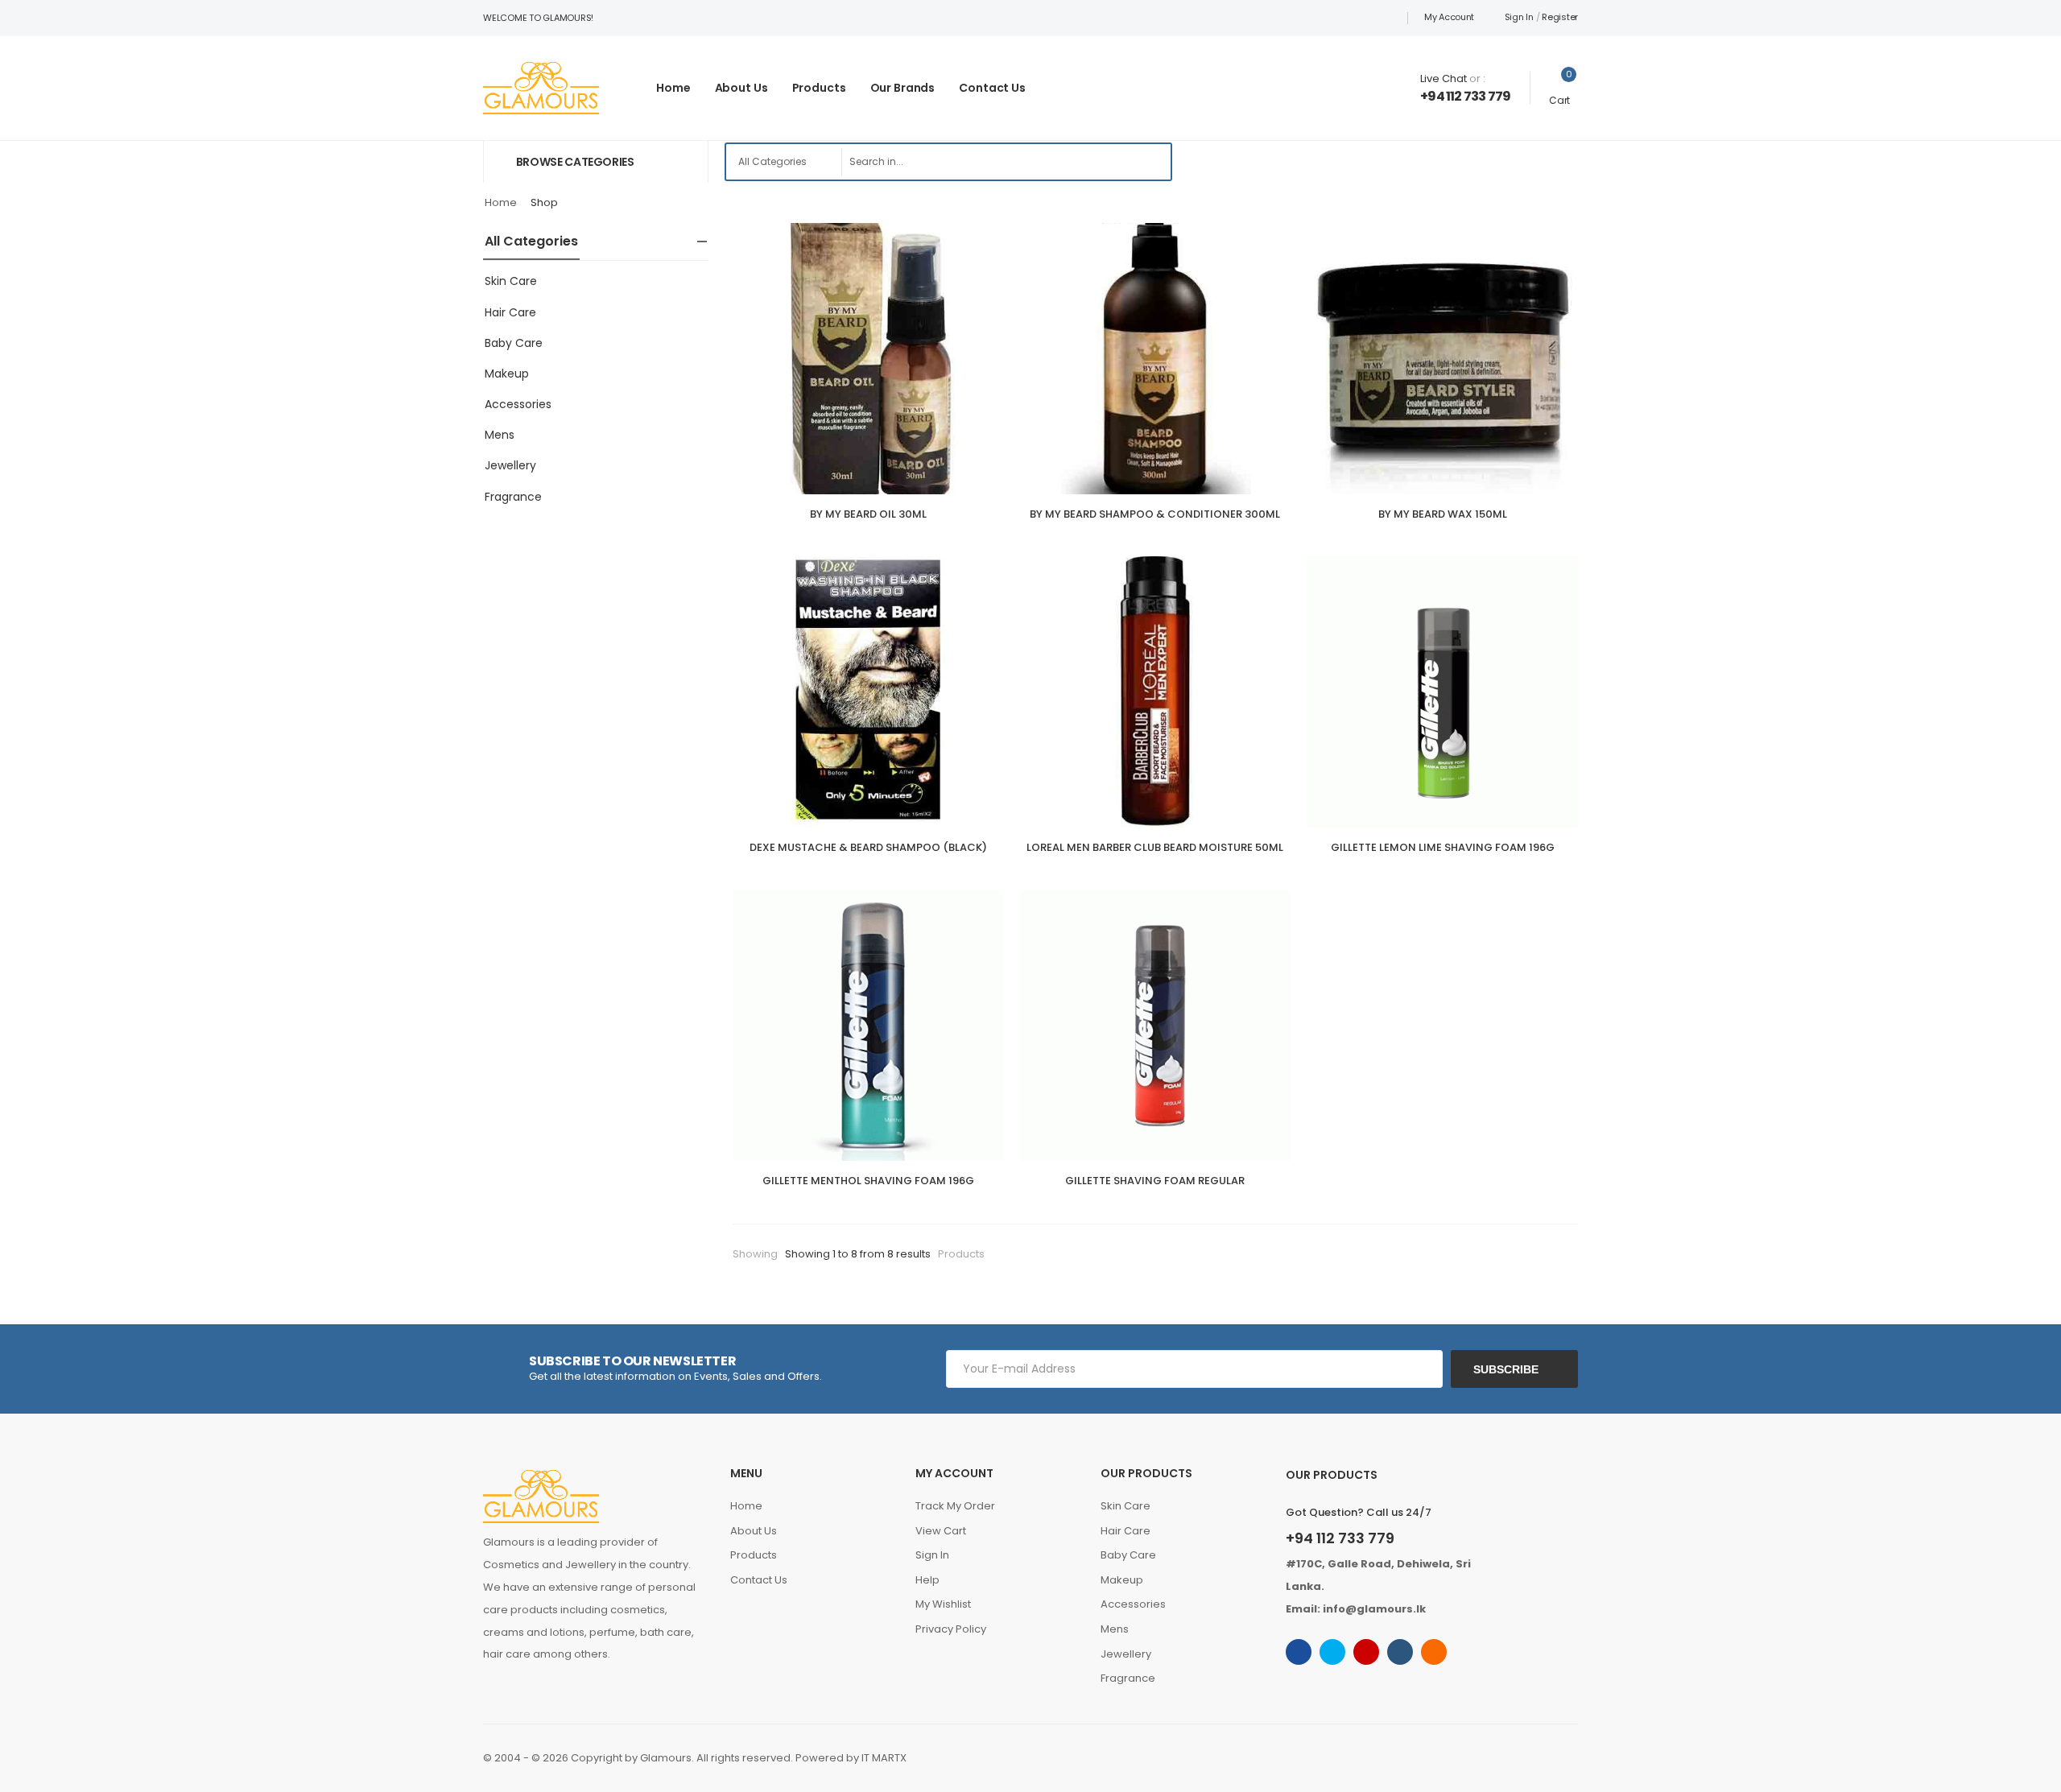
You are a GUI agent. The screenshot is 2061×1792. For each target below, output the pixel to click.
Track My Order (955, 1506)
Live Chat (1444, 78)
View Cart (941, 1531)
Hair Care (510, 312)
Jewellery (510, 465)
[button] (596, 161)
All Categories (531, 241)
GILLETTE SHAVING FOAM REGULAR (1155, 1181)
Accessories (518, 404)
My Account (1449, 17)
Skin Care (511, 281)
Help (927, 1580)
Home (673, 88)
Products (819, 88)
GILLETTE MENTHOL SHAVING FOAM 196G (868, 1181)
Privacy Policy (951, 1629)
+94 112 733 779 (1465, 96)
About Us (741, 88)
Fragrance (513, 497)
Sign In (1519, 17)
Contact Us (992, 88)
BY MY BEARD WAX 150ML (1443, 514)
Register (1560, 17)
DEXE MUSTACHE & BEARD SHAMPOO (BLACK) (868, 847)
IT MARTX (884, 1758)
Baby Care (514, 343)
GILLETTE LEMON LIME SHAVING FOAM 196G (1443, 847)
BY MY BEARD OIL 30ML (868, 514)
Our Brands (903, 88)
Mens (500, 435)
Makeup (507, 374)
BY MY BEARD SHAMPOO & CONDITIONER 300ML (1155, 514)
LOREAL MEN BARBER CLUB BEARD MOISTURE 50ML (1155, 847)
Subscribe (1506, 1369)
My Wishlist (943, 1604)
